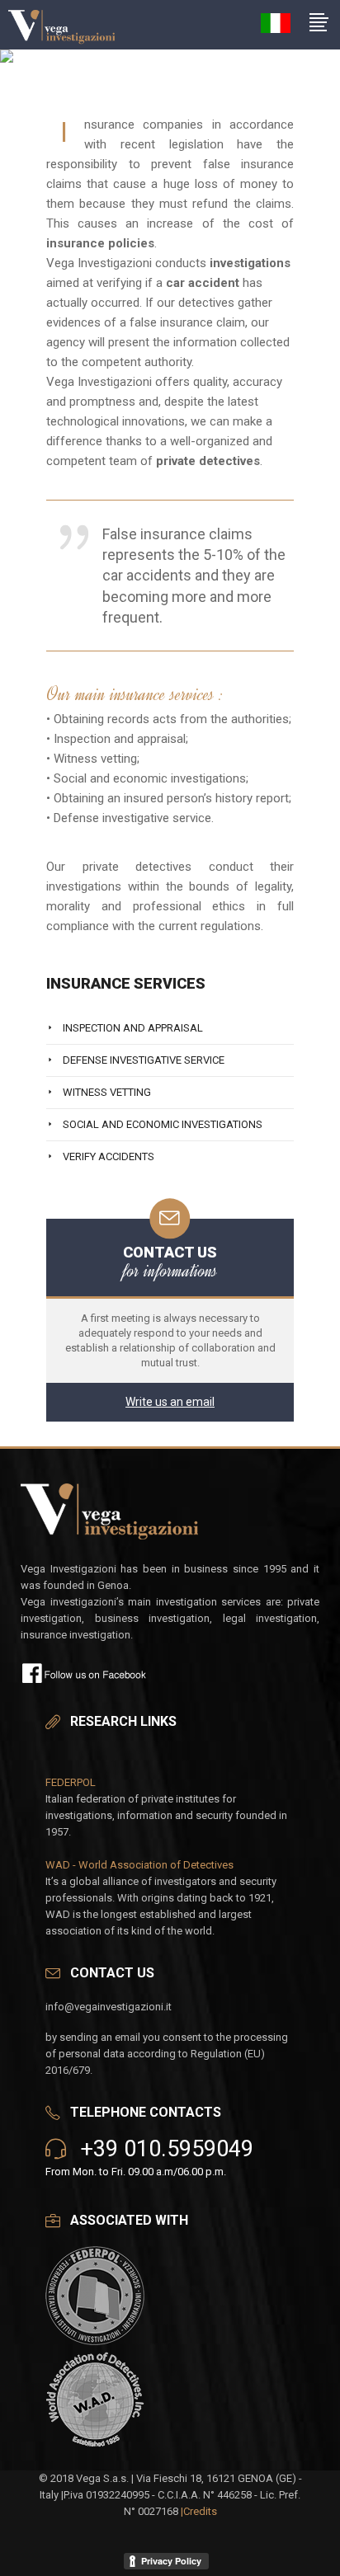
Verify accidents (109, 1156)
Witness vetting (107, 1092)
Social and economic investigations (163, 1124)
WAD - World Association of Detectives (139, 1865)
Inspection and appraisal (133, 1028)
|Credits (199, 2511)
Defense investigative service (144, 1060)
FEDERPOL (71, 1782)
